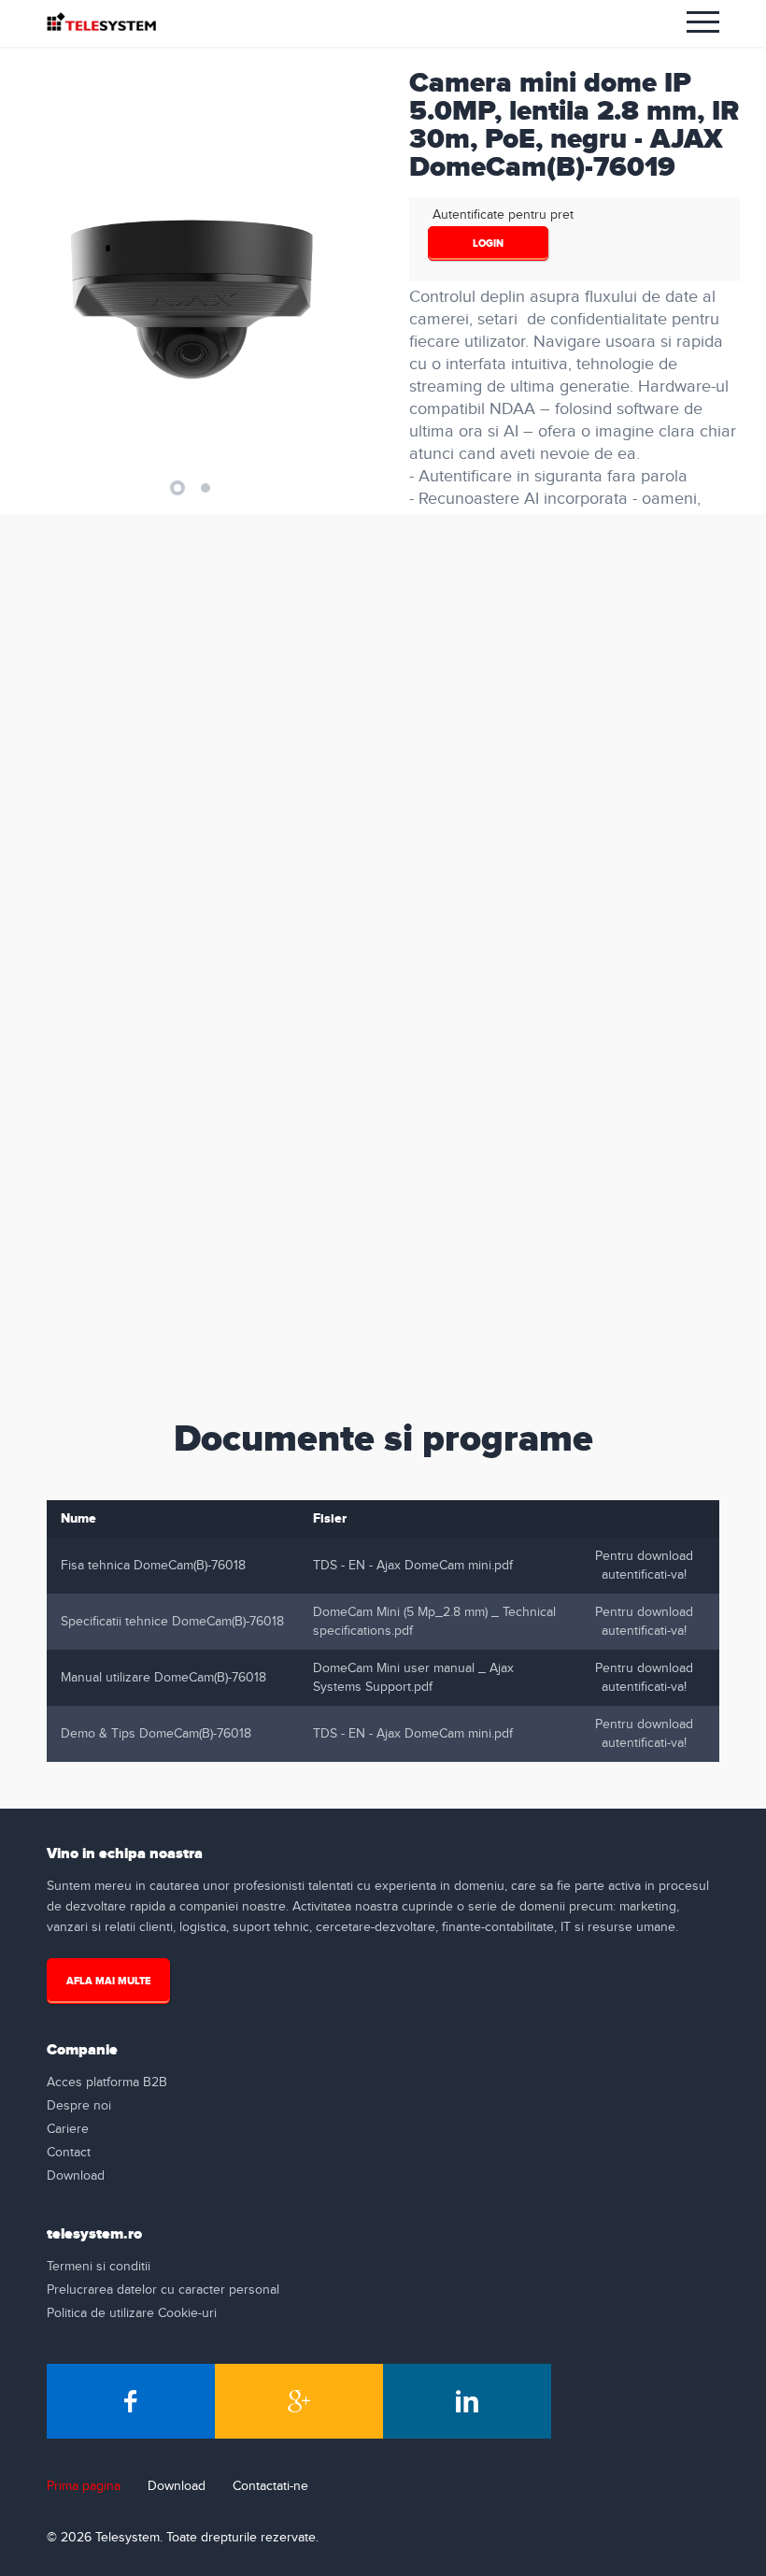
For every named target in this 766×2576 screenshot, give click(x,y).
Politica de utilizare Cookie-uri (132, 2313)
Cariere (68, 2129)
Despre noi (79, 2106)
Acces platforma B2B (107, 2082)
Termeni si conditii (99, 2267)
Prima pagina (84, 2486)
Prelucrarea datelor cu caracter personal (163, 2290)
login (488, 243)
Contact (69, 2153)
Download (76, 2176)
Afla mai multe (108, 1981)
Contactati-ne (270, 2486)
